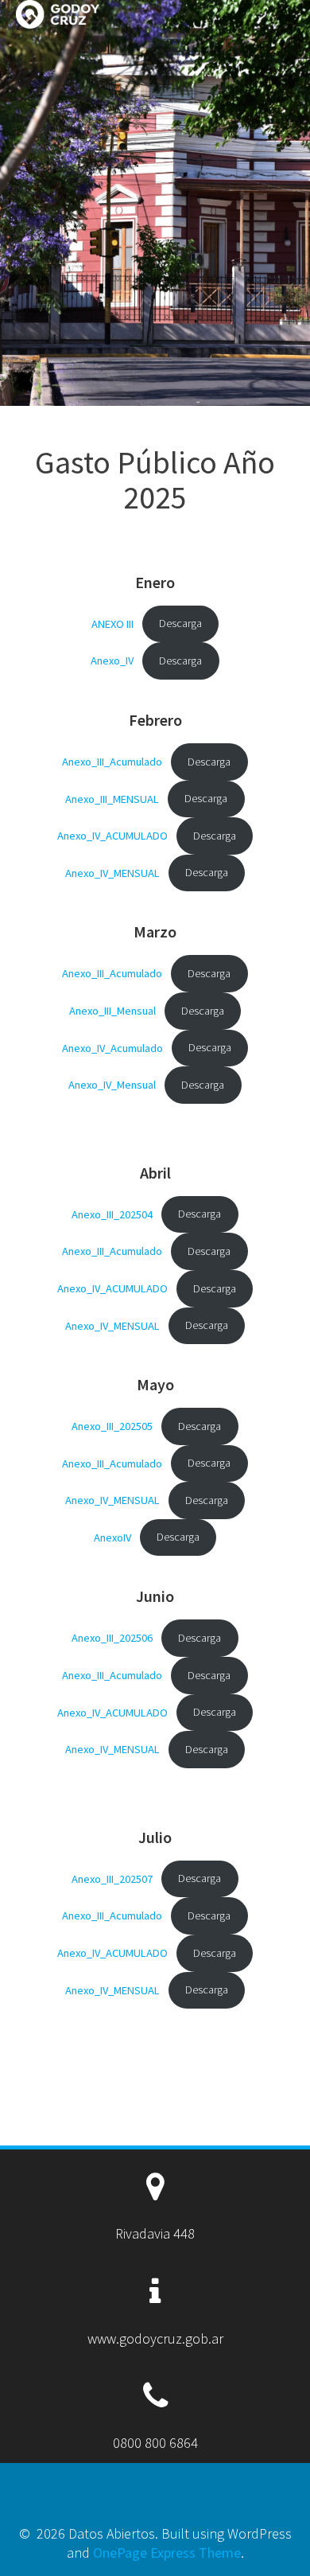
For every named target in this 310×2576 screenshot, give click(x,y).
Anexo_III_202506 (112, 1638)
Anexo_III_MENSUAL (112, 798)
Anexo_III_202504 (112, 1214)
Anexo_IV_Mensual (112, 1085)
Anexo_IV (112, 661)
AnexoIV (112, 1537)
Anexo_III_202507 (112, 1878)
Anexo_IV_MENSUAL (112, 872)
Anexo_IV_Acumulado (112, 1047)
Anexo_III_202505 (112, 1426)
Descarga (180, 623)
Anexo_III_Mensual (112, 1011)
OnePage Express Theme (167, 2553)
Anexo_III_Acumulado (112, 762)
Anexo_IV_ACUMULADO (112, 836)
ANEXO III (112, 623)
